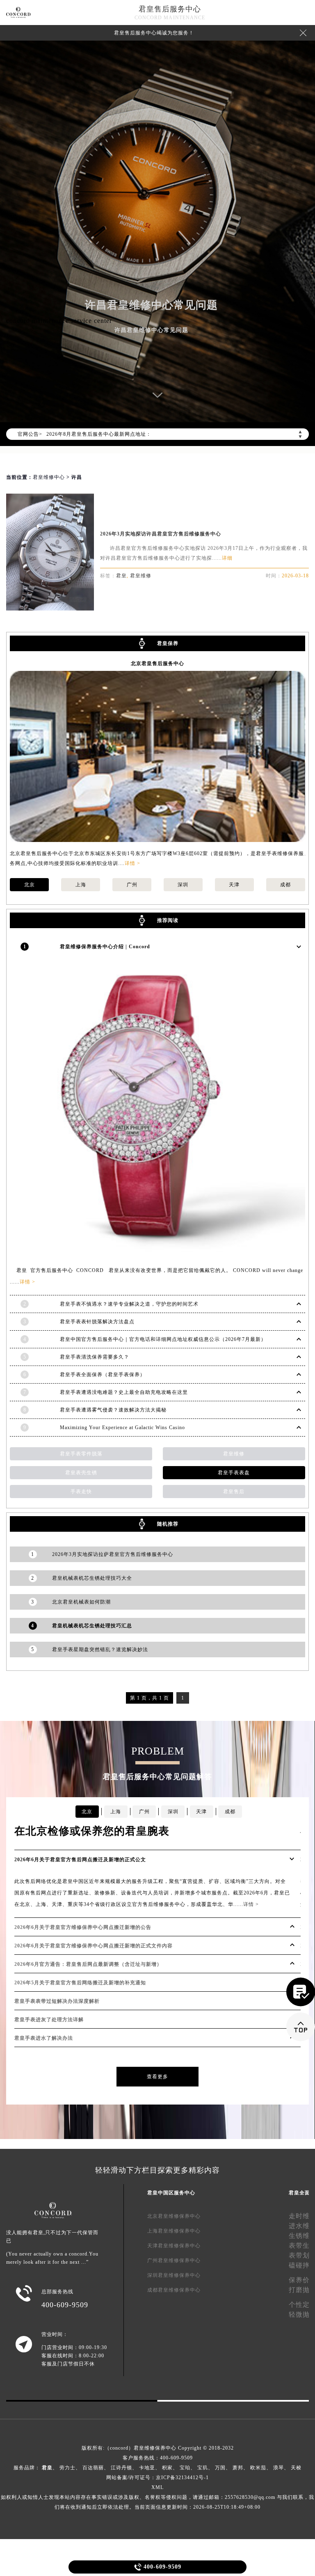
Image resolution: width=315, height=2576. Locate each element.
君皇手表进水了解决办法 (44, 2038)
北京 (30, 885)
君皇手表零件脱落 (81, 1454)
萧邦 (238, 2468)
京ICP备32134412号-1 (182, 2478)
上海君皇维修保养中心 (174, 2231)
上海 (81, 885)
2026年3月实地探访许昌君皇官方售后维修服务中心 (161, 534)
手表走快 (81, 1492)
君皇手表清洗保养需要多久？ (95, 1357)
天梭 (296, 2468)
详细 (227, 558)
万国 (220, 2468)
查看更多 (157, 2077)
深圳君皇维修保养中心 (174, 2275)
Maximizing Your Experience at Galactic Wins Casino (122, 1428)
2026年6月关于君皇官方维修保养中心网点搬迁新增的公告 (83, 1927)
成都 (285, 885)
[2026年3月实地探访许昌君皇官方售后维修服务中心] (50, 608)
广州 (132, 885)
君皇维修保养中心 (155, 2448)
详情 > (132, 863)
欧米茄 (258, 2468)
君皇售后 (234, 1492)
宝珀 (185, 2468)
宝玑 (203, 2468)
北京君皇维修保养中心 (174, 2216)
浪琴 (278, 2468)
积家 (167, 2468)
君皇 (121, 576)
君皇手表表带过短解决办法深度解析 (57, 2001)
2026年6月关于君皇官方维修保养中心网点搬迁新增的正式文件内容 (94, 1946)
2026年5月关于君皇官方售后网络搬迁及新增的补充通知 (80, 1983)
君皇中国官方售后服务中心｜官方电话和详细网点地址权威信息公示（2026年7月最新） (163, 1339)
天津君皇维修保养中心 (174, 2246)
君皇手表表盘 (234, 1473)
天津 (234, 885)
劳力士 (67, 2468)
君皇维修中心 (49, 477)
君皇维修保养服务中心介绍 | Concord (105, 947)
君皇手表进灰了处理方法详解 (49, 2020)
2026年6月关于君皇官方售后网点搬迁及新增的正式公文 (80, 1860)
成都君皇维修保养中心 (174, 2290)
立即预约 (158, 1304)
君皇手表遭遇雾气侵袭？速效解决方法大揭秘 (113, 1410)
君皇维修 (141, 576)
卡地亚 (147, 2468)
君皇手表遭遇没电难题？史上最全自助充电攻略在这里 (124, 1392)
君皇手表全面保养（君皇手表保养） (103, 1375)
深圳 (183, 885)
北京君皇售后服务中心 (157, 663)
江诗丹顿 (121, 2468)
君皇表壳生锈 (81, 1473)
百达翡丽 (93, 2468)
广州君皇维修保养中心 (174, 2260)
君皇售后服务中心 (170, 9)
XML (157, 2487)
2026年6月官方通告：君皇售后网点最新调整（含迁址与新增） (88, 1964)
